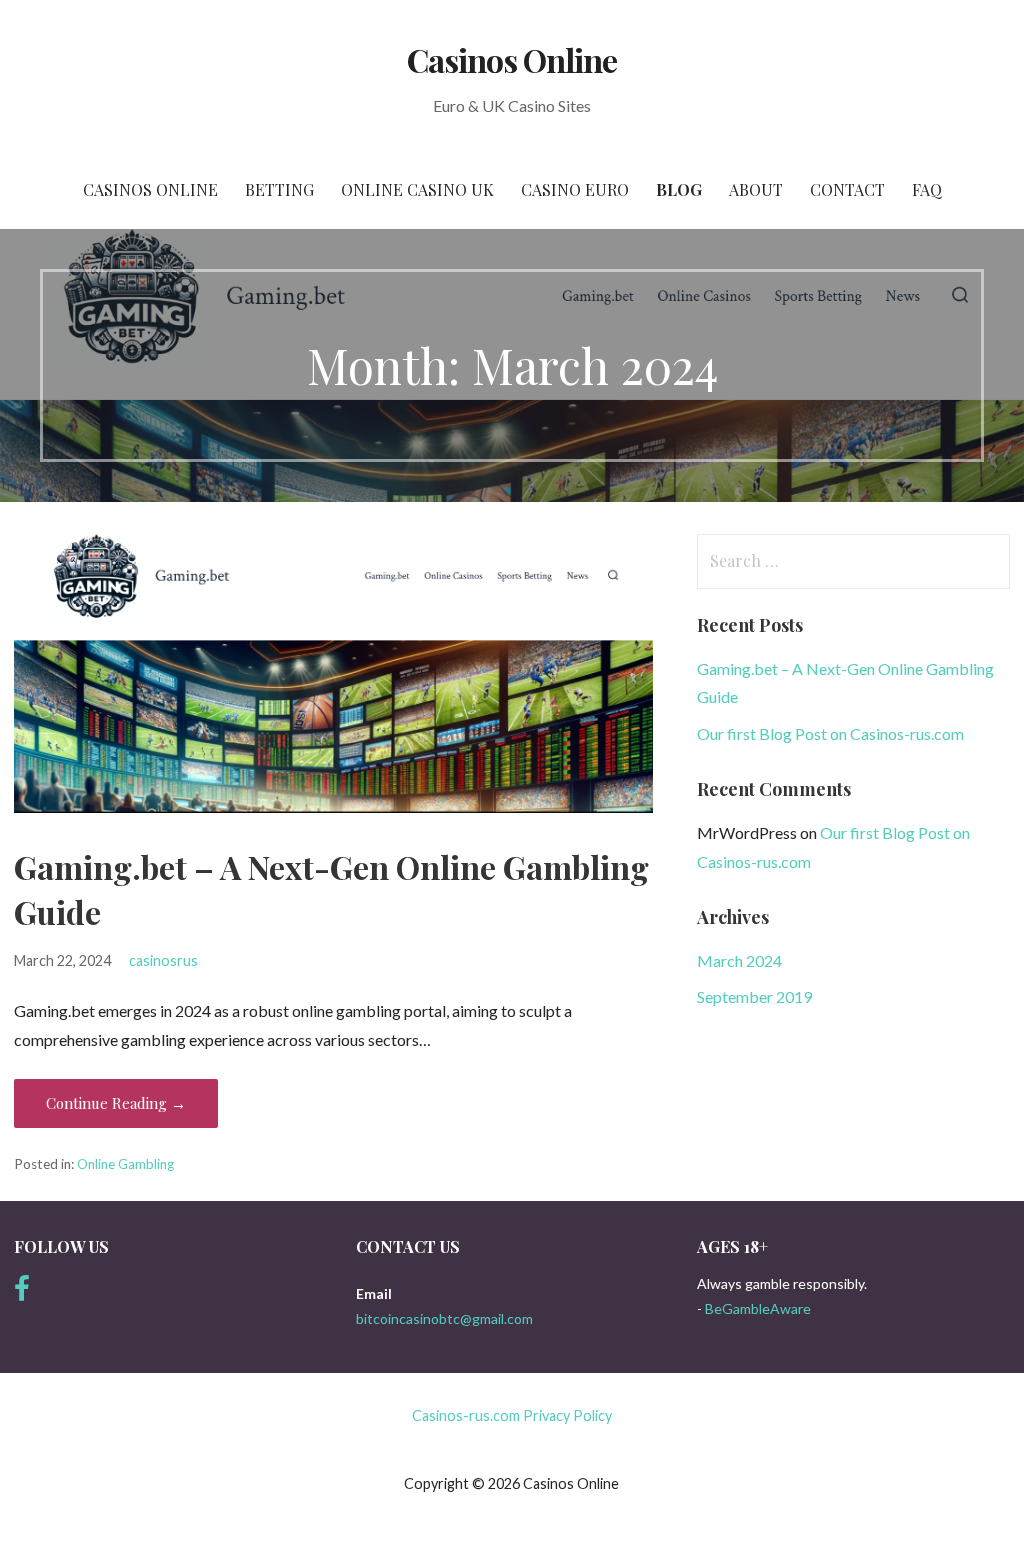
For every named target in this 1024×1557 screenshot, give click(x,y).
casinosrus (163, 960)
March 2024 (739, 960)
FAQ (927, 189)
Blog (679, 189)
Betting (279, 189)
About (756, 189)
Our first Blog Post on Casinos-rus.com (830, 733)
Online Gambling (125, 1164)
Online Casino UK (417, 189)
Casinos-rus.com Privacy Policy (512, 1415)
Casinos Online (512, 59)
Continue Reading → (116, 1103)
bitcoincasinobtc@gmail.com (444, 1318)
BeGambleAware (758, 1308)
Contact (847, 189)
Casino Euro (575, 189)
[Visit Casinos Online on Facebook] (22, 1293)
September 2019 (754, 996)
